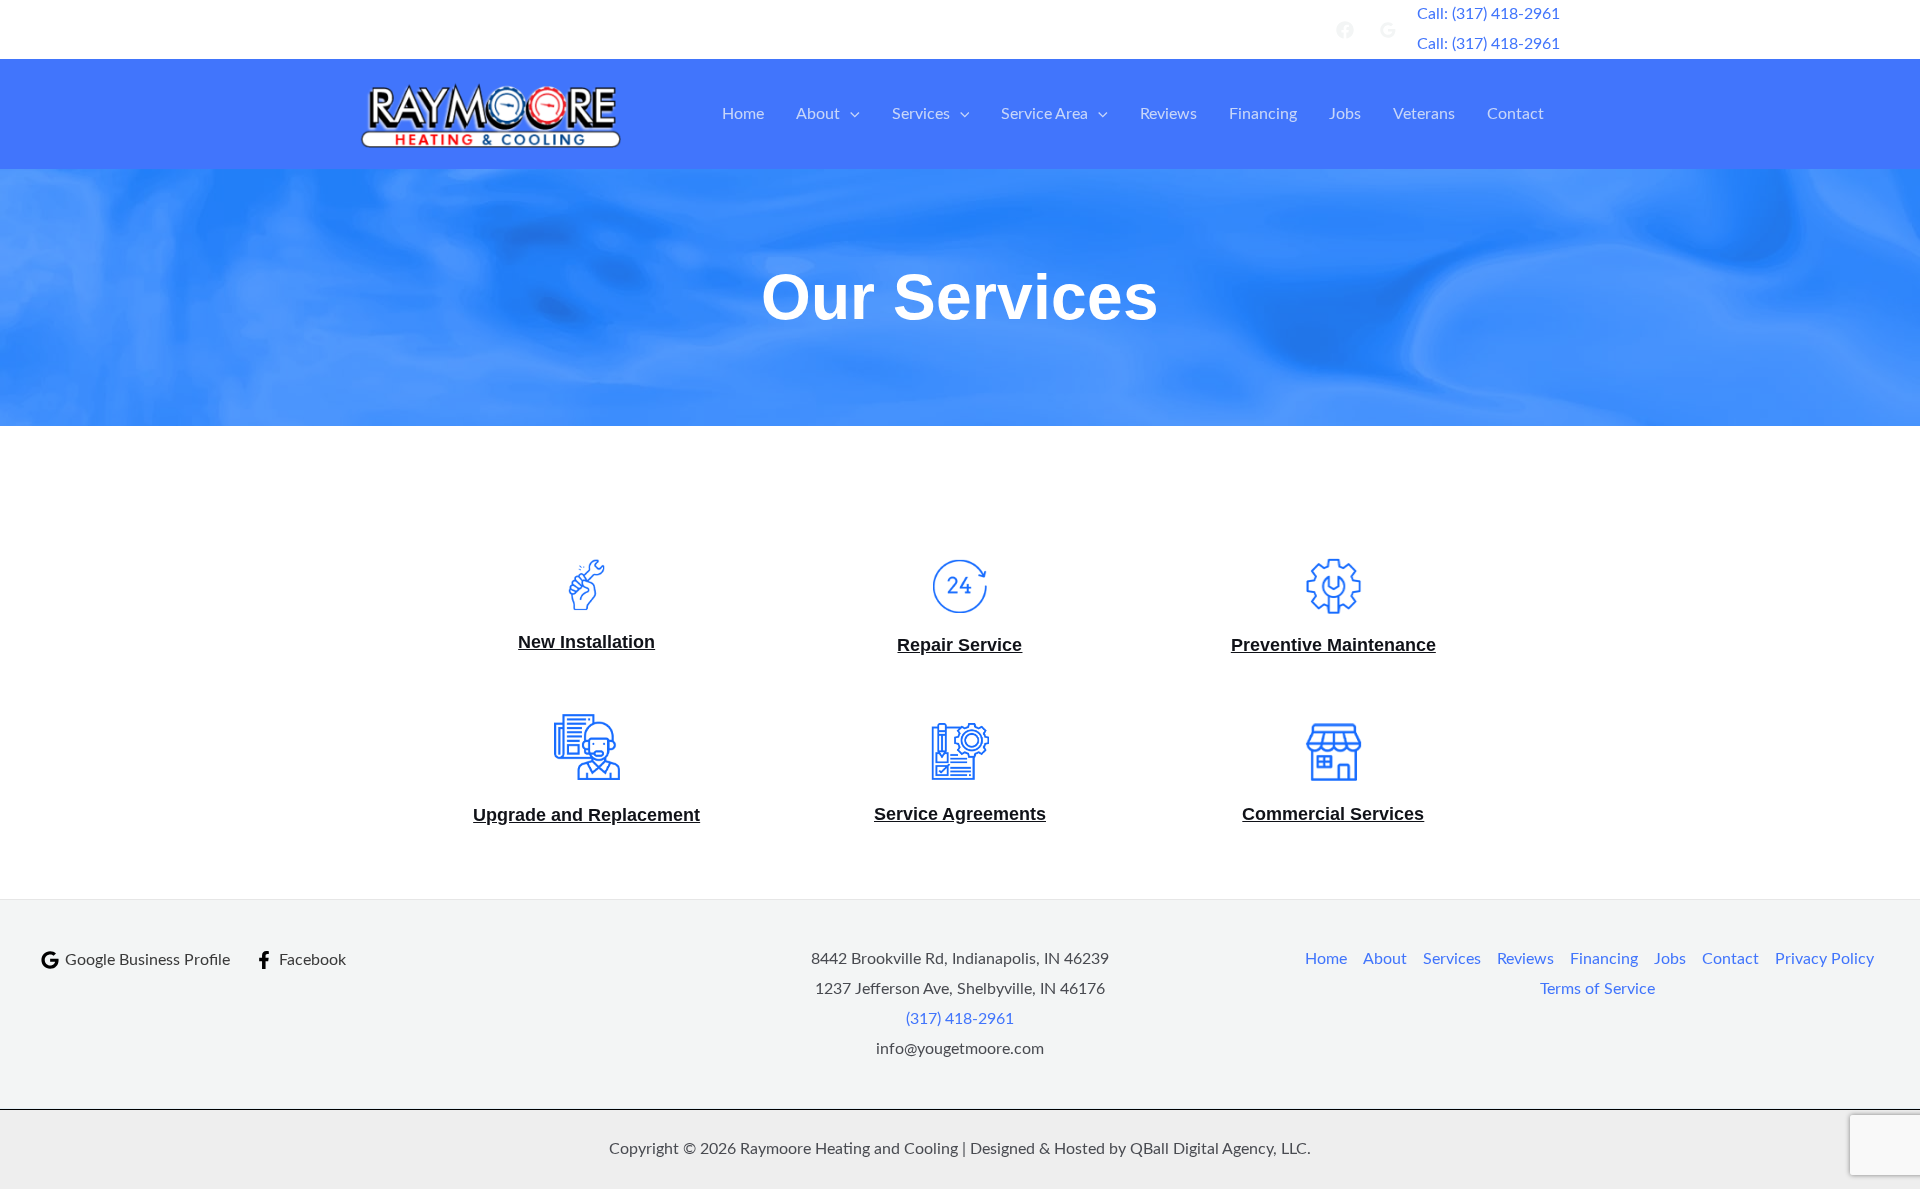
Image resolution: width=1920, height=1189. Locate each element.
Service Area (1044, 114)
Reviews (1168, 114)
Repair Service (959, 645)
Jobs (1345, 114)
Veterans (1424, 114)
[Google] (1388, 30)
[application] (850, 114)
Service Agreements (960, 814)
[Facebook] (1345, 30)
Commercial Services (1333, 814)
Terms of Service (1597, 989)
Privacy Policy (1824, 959)
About (818, 114)
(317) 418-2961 (960, 1019)
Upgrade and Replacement (586, 815)
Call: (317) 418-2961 (1488, 44)
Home (743, 114)
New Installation (586, 642)
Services (921, 114)
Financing (1263, 114)
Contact (1515, 114)
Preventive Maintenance (1333, 645)
